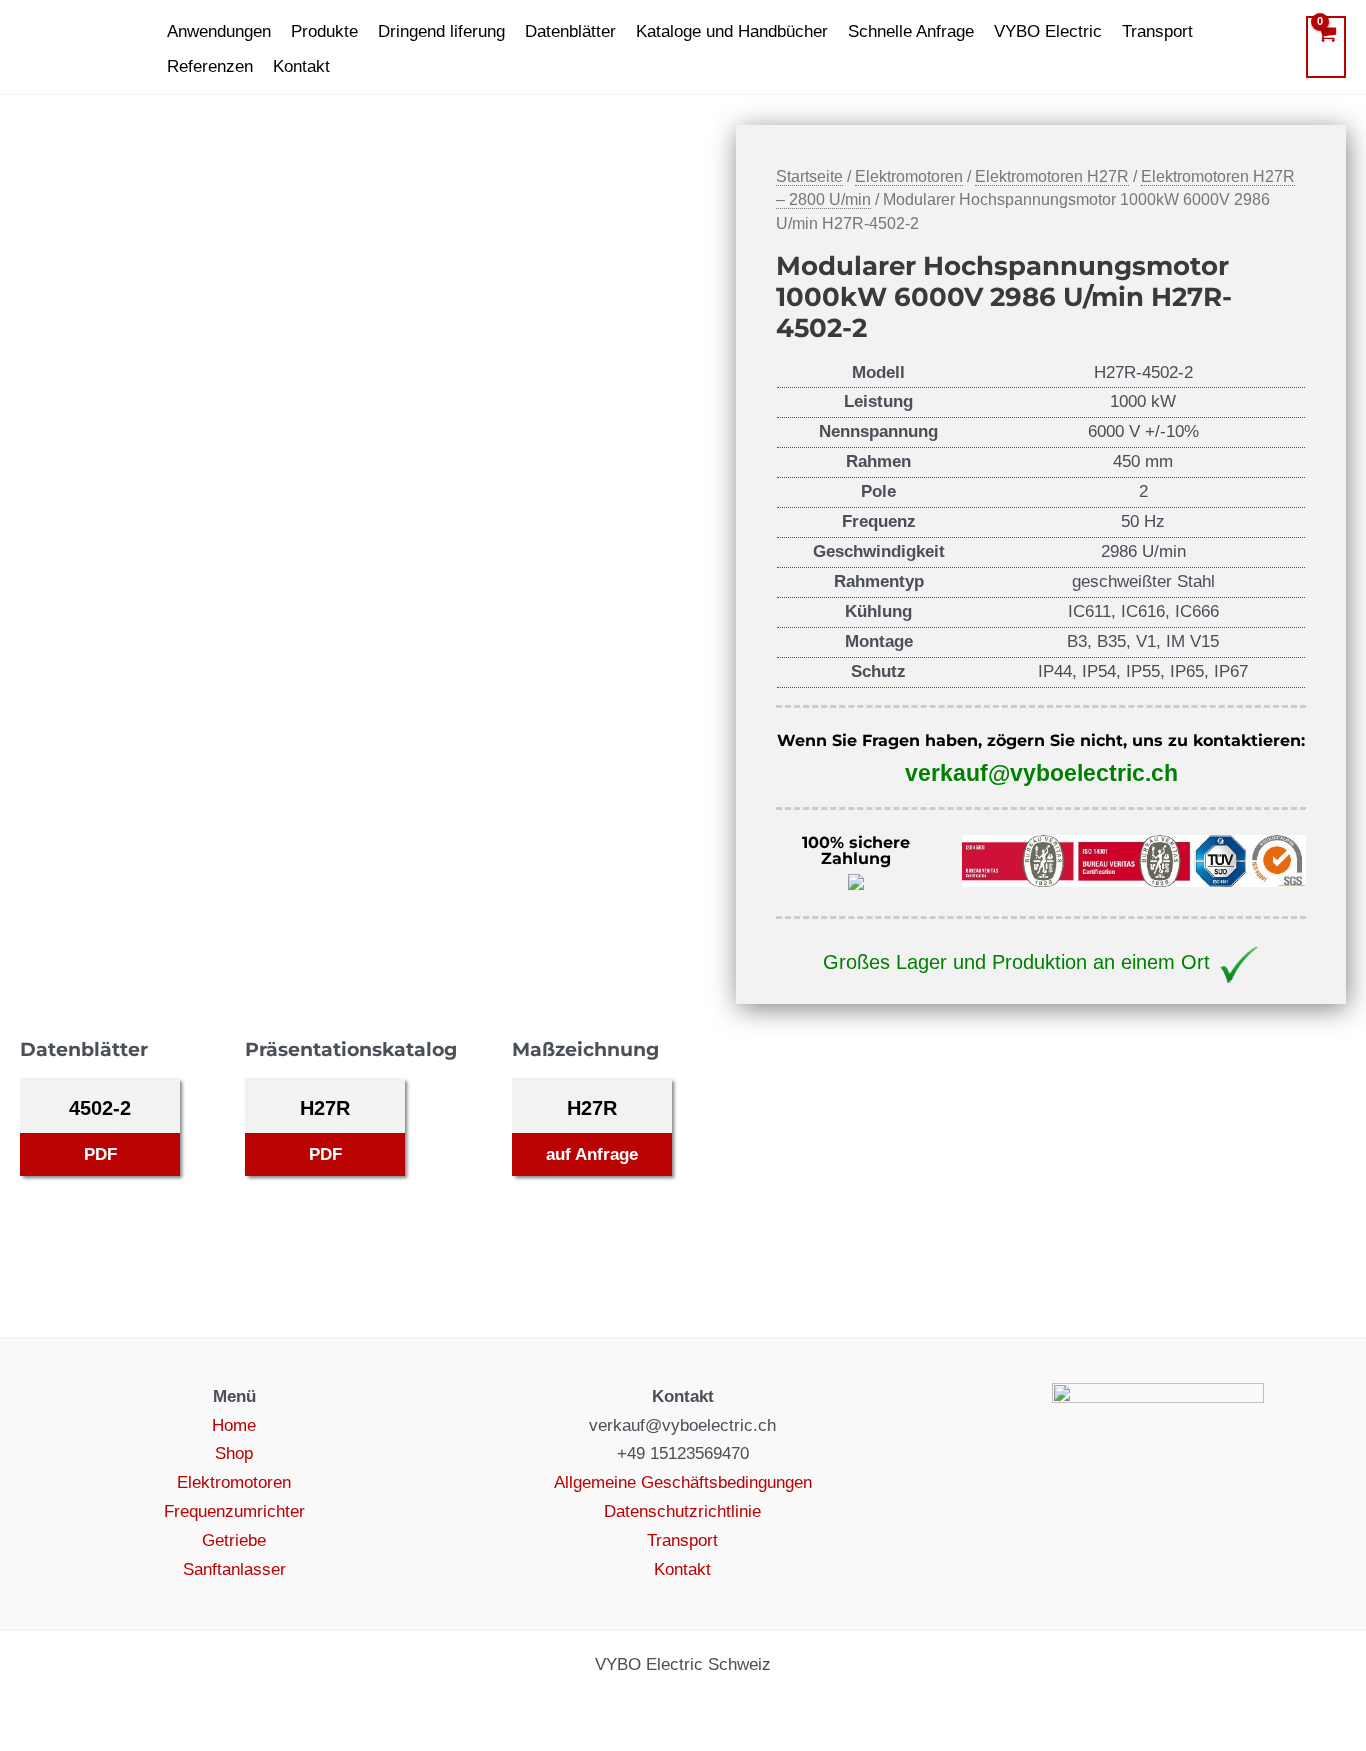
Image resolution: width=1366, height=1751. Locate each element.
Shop (234, 1453)
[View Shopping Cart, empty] (1326, 47)
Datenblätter (570, 31)
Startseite (809, 176)
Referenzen (210, 66)
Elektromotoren (909, 176)
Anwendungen (219, 31)
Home (234, 1425)
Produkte (324, 31)
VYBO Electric (1048, 31)
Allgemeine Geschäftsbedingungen (683, 1482)
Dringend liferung (441, 31)
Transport (1157, 31)
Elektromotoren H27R (1052, 176)
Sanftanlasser (234, 1569)
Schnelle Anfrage (911, 31)
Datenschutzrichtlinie (682, 1511)
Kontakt (301, 66)
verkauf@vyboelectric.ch (1041, 773)
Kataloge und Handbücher (732, 31)
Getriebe (234, 1540)
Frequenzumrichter (234, 1511)
